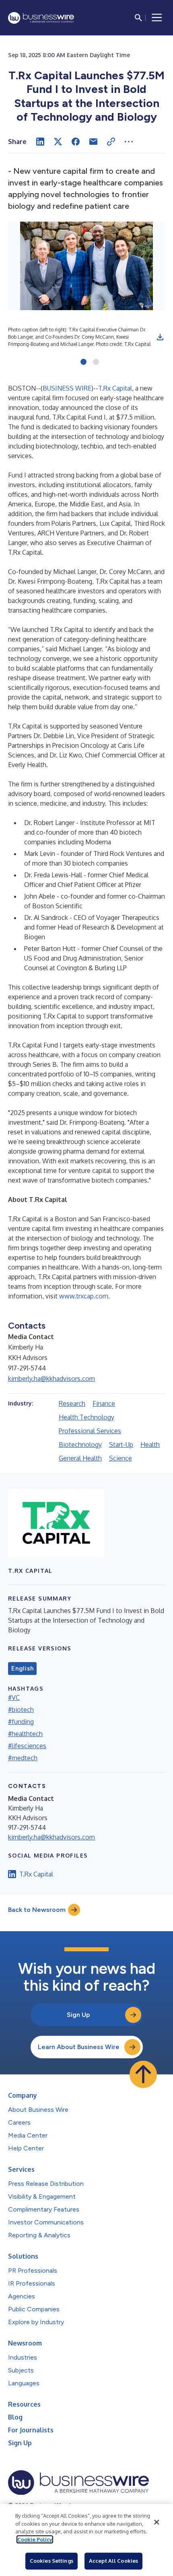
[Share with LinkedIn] (40, 142)
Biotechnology (80, 1444)
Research (72, 1403)
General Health (80, 1458)
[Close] (157, 2522)
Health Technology (86, 1417)
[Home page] (41, 18)
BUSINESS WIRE (67, 388)
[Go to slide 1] (83, 362)
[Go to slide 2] (96, 362)
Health (150, 1444)
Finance (104, 1403)
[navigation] (157, 18)
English (22, 1669)
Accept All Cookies (113, 2561)
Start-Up (121, 1444)
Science (120, 1458)
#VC (14, 1697)
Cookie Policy (35, 2539)
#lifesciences (27, 1746)
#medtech (23, 1758)
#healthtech (25, 1734)
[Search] (138, 18)
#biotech (21, 1710)
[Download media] (160, 337)
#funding (21, 1722)
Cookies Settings (51, 2561)
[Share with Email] (93, 142)
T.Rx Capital (115, 388)
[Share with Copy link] (111, 142)
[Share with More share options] (129, 142)
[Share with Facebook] (76, 142)
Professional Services (90, 1431)
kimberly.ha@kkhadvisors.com (51, 1379)
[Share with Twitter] (58, 142)
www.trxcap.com (84, 1296)
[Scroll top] (143, 2074)
